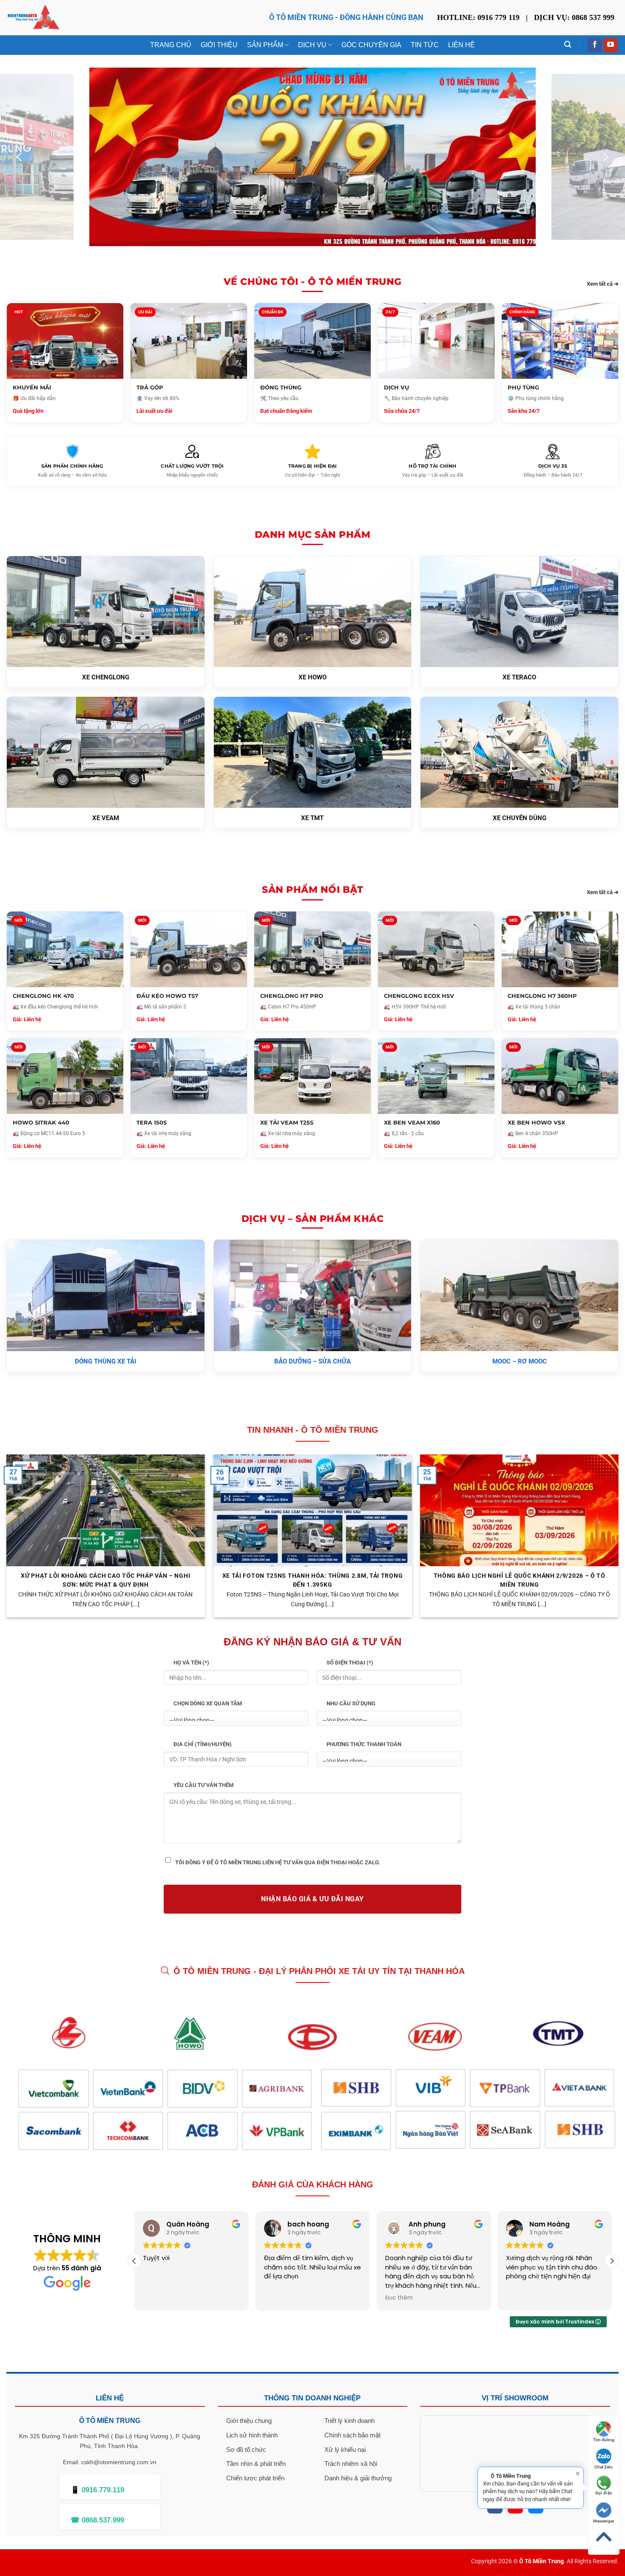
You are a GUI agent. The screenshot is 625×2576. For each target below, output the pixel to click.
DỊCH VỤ (312, 45)
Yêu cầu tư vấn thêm (203, 1785)
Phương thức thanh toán (364, 1744)
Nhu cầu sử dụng (351, 1703)
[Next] (605, 157)
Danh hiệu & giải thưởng (358, 2478)
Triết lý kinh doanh (349, 2421)
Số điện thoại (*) (350, 1663)
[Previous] (20, 157)
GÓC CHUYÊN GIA (371, 45)
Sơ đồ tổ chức (246, 2450)
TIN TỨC (425, 45)
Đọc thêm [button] (278, 2298)
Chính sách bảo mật (352, 2435)
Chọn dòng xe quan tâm (208, 1703)
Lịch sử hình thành (252, 2435)
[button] (134, 2261)
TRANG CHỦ (171, 45)
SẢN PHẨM (265, 45)
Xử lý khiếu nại (345, 2450)
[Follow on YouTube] (611, 45)
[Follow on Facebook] (595, 45)
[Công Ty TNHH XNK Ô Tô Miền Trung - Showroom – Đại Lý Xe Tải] (33, 18)
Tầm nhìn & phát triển (256, 2464)
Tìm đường (604, 2440)
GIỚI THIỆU (219, 45)
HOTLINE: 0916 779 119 (478, 17)
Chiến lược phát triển (255, 2478)
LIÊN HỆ (462, 45)
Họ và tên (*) (191, 1663)
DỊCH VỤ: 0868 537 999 (574, 17)
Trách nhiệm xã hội (351, 2464)
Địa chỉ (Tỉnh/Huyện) (203, 1744)
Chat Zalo (604, 2467)
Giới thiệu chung (249, 2421)
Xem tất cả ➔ (603, 283)
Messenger (604, 2521)
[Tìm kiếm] (568, 45)
